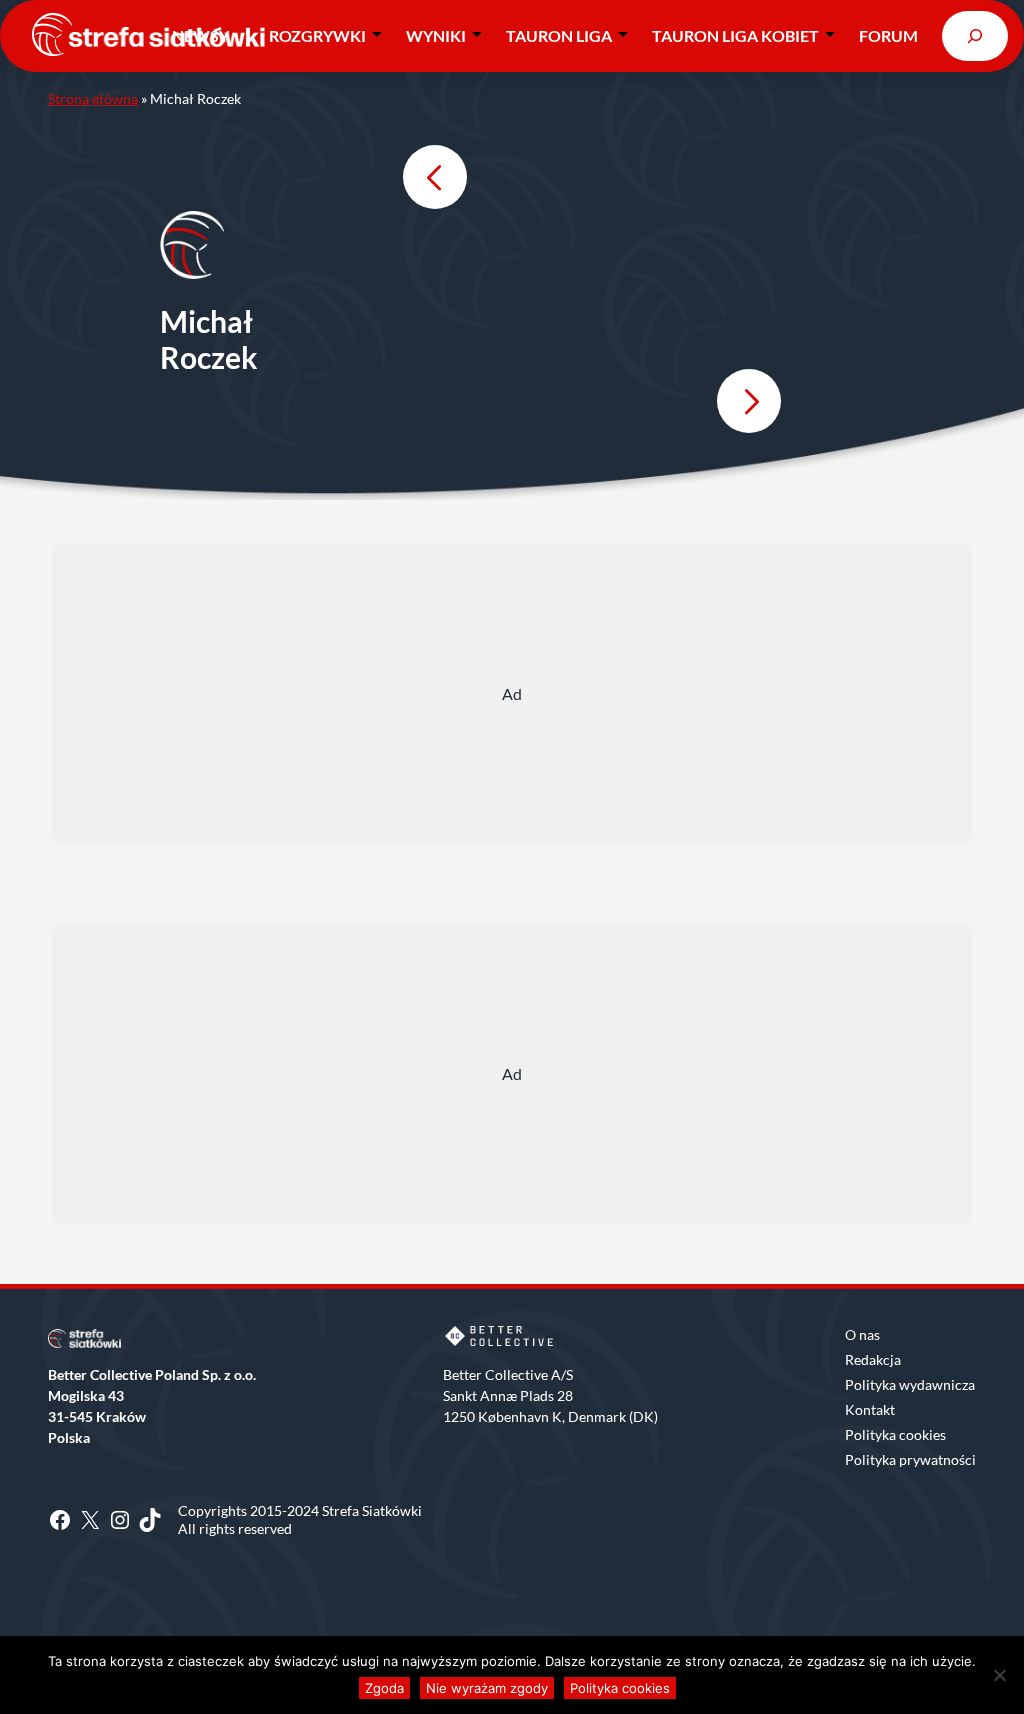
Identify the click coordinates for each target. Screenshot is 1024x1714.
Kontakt (870, 1409)
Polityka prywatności (910, 1459)
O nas (862, 1334)
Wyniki (436, 35)
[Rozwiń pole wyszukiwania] (975, 35)
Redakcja (873, 1359)
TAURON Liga (559, 35)
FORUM (888, 35)
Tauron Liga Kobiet (735, 35)
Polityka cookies (895, 1434)
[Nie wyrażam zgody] (999, 1675)
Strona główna (93, 98)
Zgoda (384, 1688)
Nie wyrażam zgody (487, 1688)
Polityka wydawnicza (910, 1384)
